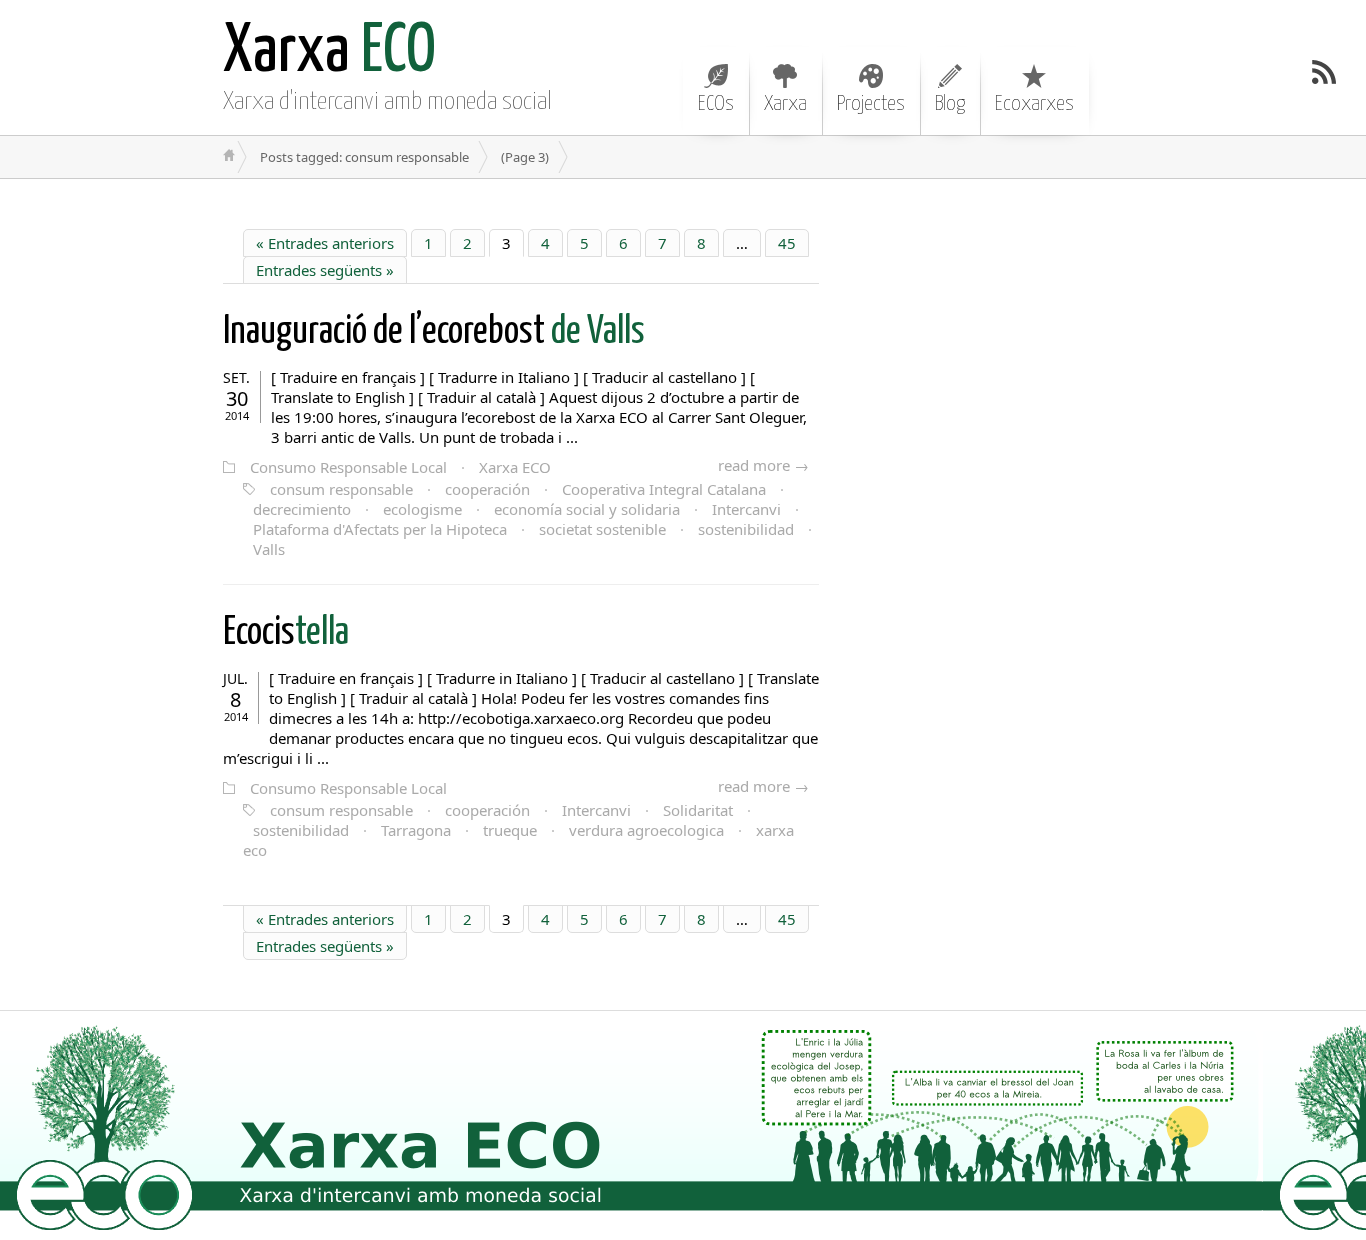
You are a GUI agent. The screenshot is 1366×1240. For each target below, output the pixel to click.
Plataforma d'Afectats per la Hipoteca (380, 529)
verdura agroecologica (646, 830)
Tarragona (416, 830)
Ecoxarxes (1034, 104)
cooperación (487, 489)
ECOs (716, 104)
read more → (763, 465)
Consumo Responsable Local (348, 467)
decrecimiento (302, 509)
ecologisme (422, 509)
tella (286, 633)
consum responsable (341, 489)
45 (787, 243)
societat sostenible (602, 529)
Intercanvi (746, 509)
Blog (950, 104)
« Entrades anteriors (325, 243)
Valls (269, 549)
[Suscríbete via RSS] (1324, 72)
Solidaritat (698, 810)
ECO (329, 52)
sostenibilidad (746, 529)
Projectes (871, 104)
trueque (510, 830)
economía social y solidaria (587, 509)
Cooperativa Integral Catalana (664, 489)
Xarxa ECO (515, 467)
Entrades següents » (325, 270)
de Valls (434, 332)
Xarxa (785, 104)
